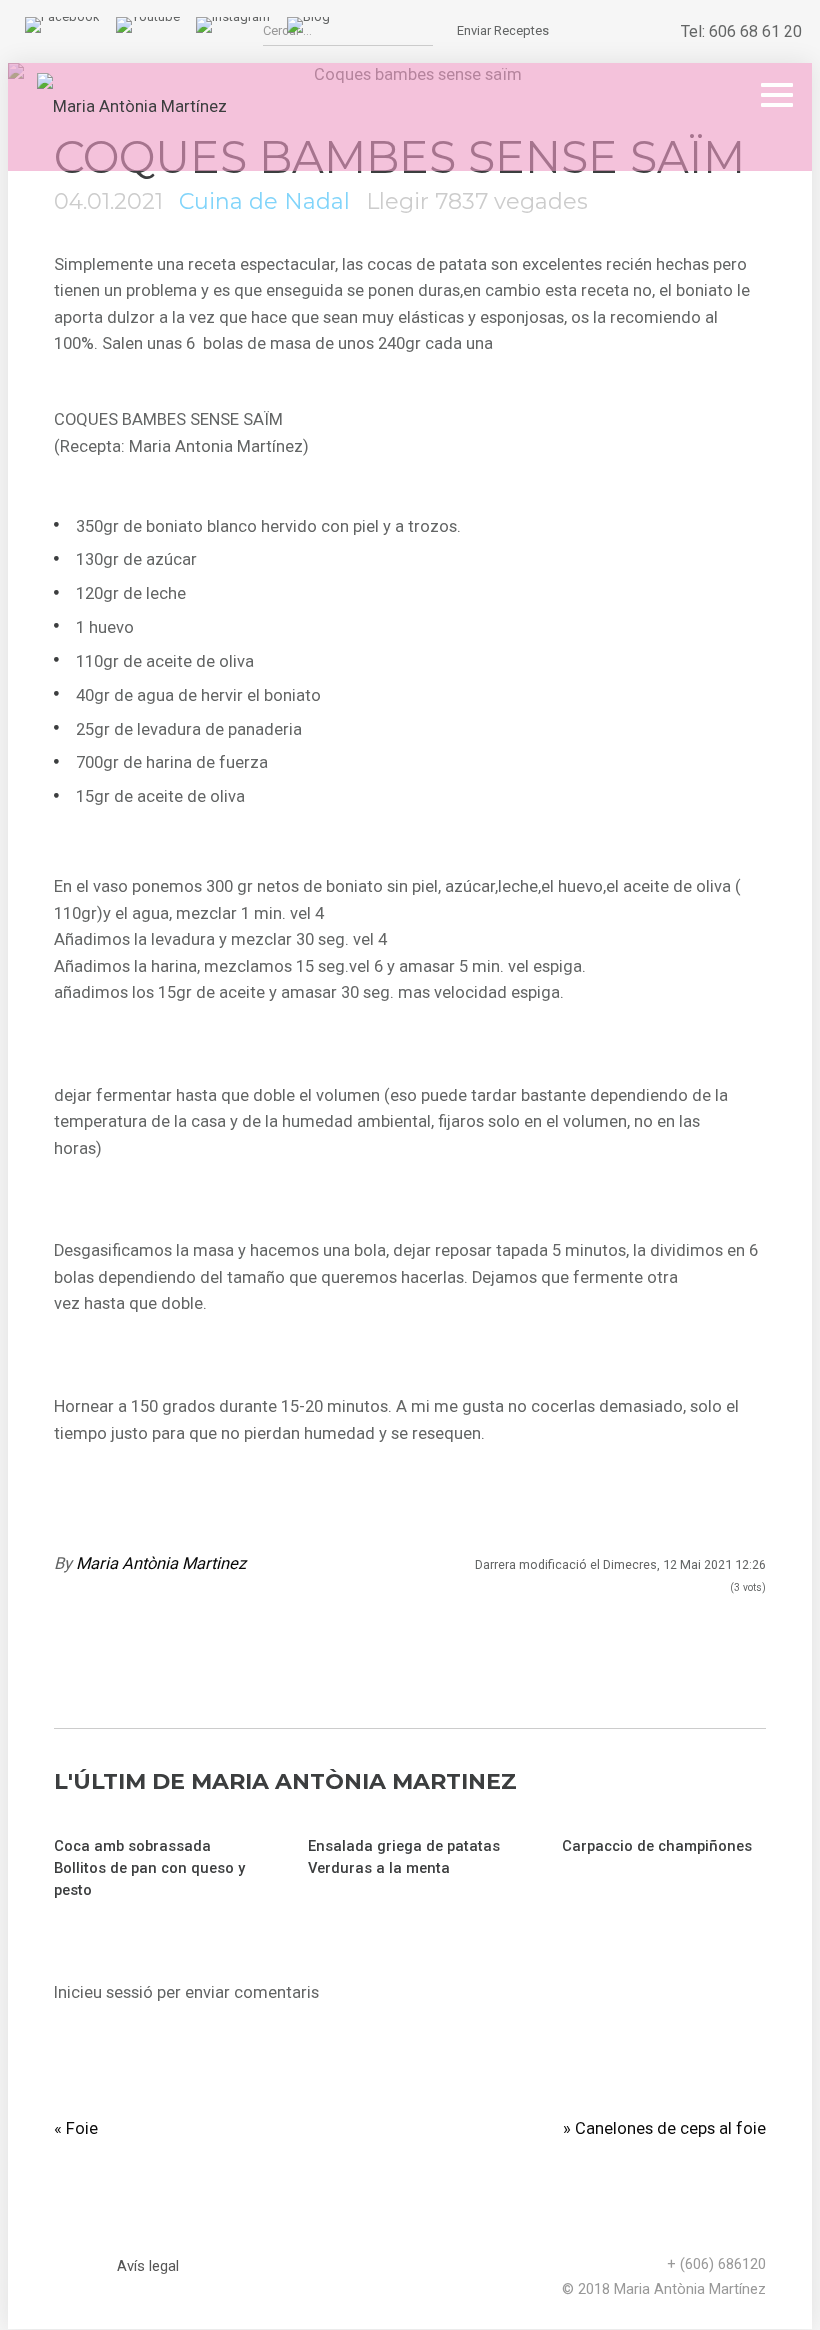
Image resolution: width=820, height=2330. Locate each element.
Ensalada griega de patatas (404, 1846)
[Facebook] (62, 16)
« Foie (76, 2128)
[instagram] (233, 16)
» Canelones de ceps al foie (664, 2128)
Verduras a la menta (379, 1868)
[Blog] (308, 16)
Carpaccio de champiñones (657, 1846)
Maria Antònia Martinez (161, 1563)
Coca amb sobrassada (132, 1846)
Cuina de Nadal (264, 201)
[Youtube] (148, 16)
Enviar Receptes (503, 30)
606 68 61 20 (755, 31)
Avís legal (148, 2266)
